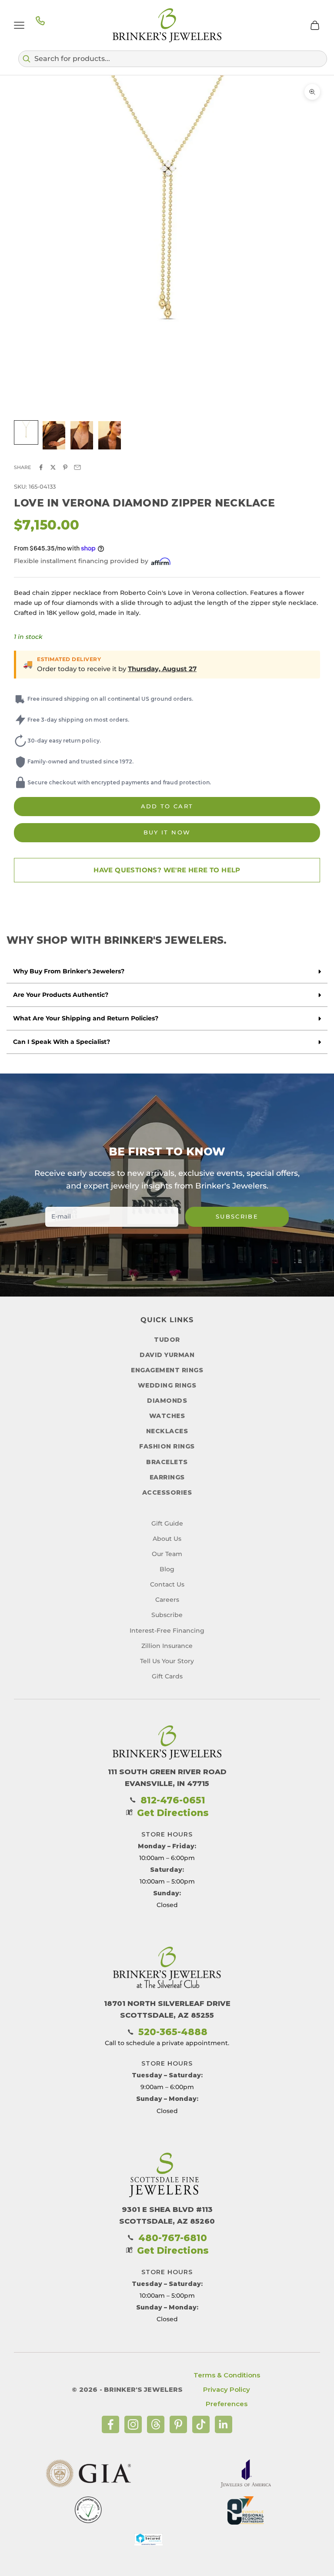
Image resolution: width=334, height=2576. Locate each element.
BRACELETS (167, 1462)
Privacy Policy (227, 2389)
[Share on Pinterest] (65, 467)
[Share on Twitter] (53, 467)
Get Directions (173, 1813)
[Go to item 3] (82, 435)
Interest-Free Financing (167, 1631)
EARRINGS (167, 1477)
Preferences (227, 2404)
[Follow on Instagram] (133, 2424)
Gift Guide (167, 1523)
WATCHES (167, 1416)
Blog (167, 1569)
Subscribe (237, 1216)
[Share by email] (77, 467)
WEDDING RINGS (167, 1385)
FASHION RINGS (167, 1446)
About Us (167, 1539)
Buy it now (167, 832)
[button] (173, 59)
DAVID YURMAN (167, 1355)
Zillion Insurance (167, 1646)
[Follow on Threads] (156, 2424)
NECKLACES (167, 1431)
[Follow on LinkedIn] (224, 2424)
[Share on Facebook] (41, 467)
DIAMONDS (167, 1401)
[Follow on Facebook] (110, 2424)
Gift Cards (167, 1676)
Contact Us (167, 1584)
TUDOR (167, 1340)
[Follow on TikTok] (201, 2424)
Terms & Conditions (227, 2375)
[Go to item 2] (54, 435)
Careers (167, 1600)
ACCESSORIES (167, 1492)
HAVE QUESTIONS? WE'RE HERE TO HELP (167, 870)
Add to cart (167, 806)
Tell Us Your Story (167, 1661)
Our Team (167, 1554)
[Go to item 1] (26, 432)
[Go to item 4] (110, 435)
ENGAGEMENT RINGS (167, 1370)
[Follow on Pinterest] (178, 2424)
